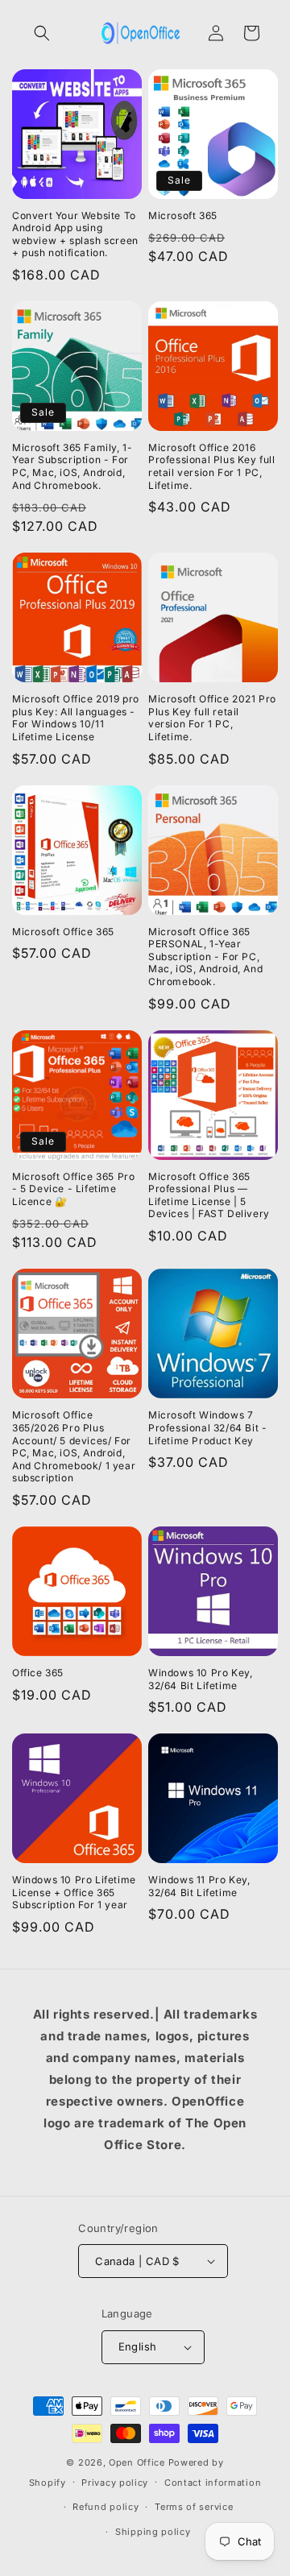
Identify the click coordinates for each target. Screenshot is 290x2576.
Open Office (137, 2462)
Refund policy (106, 2507)
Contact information (213, 2483)
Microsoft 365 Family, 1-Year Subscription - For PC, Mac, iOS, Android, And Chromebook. (72, 466)
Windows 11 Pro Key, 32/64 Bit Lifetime (199, 1886)
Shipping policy (153, 2532)
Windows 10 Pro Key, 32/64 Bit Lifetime (200, 1679)
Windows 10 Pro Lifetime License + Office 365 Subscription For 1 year (74, 1892)
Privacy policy (115, 2483)
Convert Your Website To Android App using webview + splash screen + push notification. (75, 234)
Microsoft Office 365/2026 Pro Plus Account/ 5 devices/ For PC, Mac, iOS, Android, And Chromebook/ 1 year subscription (74, 1446)
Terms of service (194, 2507)
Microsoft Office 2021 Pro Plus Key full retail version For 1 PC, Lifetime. (212, 718)
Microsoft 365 (183, 215)
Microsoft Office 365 (63, 932)
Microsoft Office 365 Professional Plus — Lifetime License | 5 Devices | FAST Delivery (209, 1195)
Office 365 (38, 1673)
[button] (42, 33)
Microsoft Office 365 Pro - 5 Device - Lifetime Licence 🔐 (73, 1189)
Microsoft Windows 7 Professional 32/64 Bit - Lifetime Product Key (207, 1427)
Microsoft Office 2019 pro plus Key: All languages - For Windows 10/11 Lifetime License (76, 718)
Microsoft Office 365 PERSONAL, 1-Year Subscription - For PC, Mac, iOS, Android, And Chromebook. (205, 957)
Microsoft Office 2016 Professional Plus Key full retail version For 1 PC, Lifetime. (212, 466)
